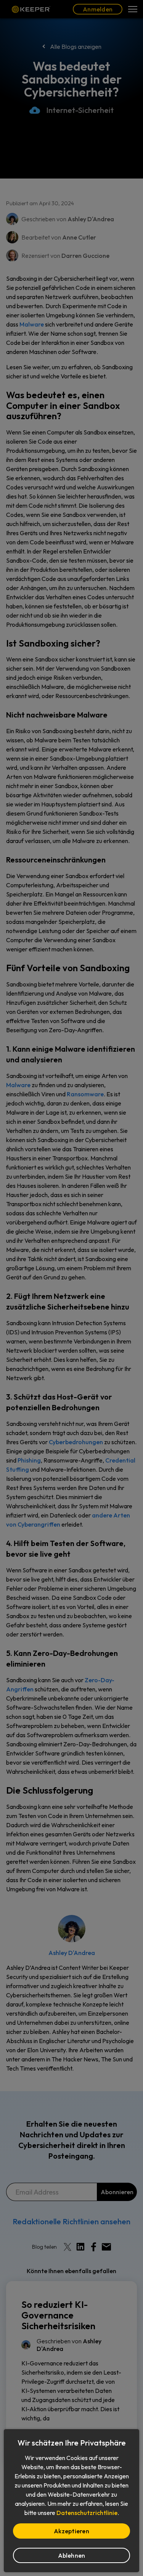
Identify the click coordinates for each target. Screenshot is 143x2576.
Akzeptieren (71, 2531)
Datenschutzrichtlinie (87, 2513)
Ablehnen (72, 2555)
